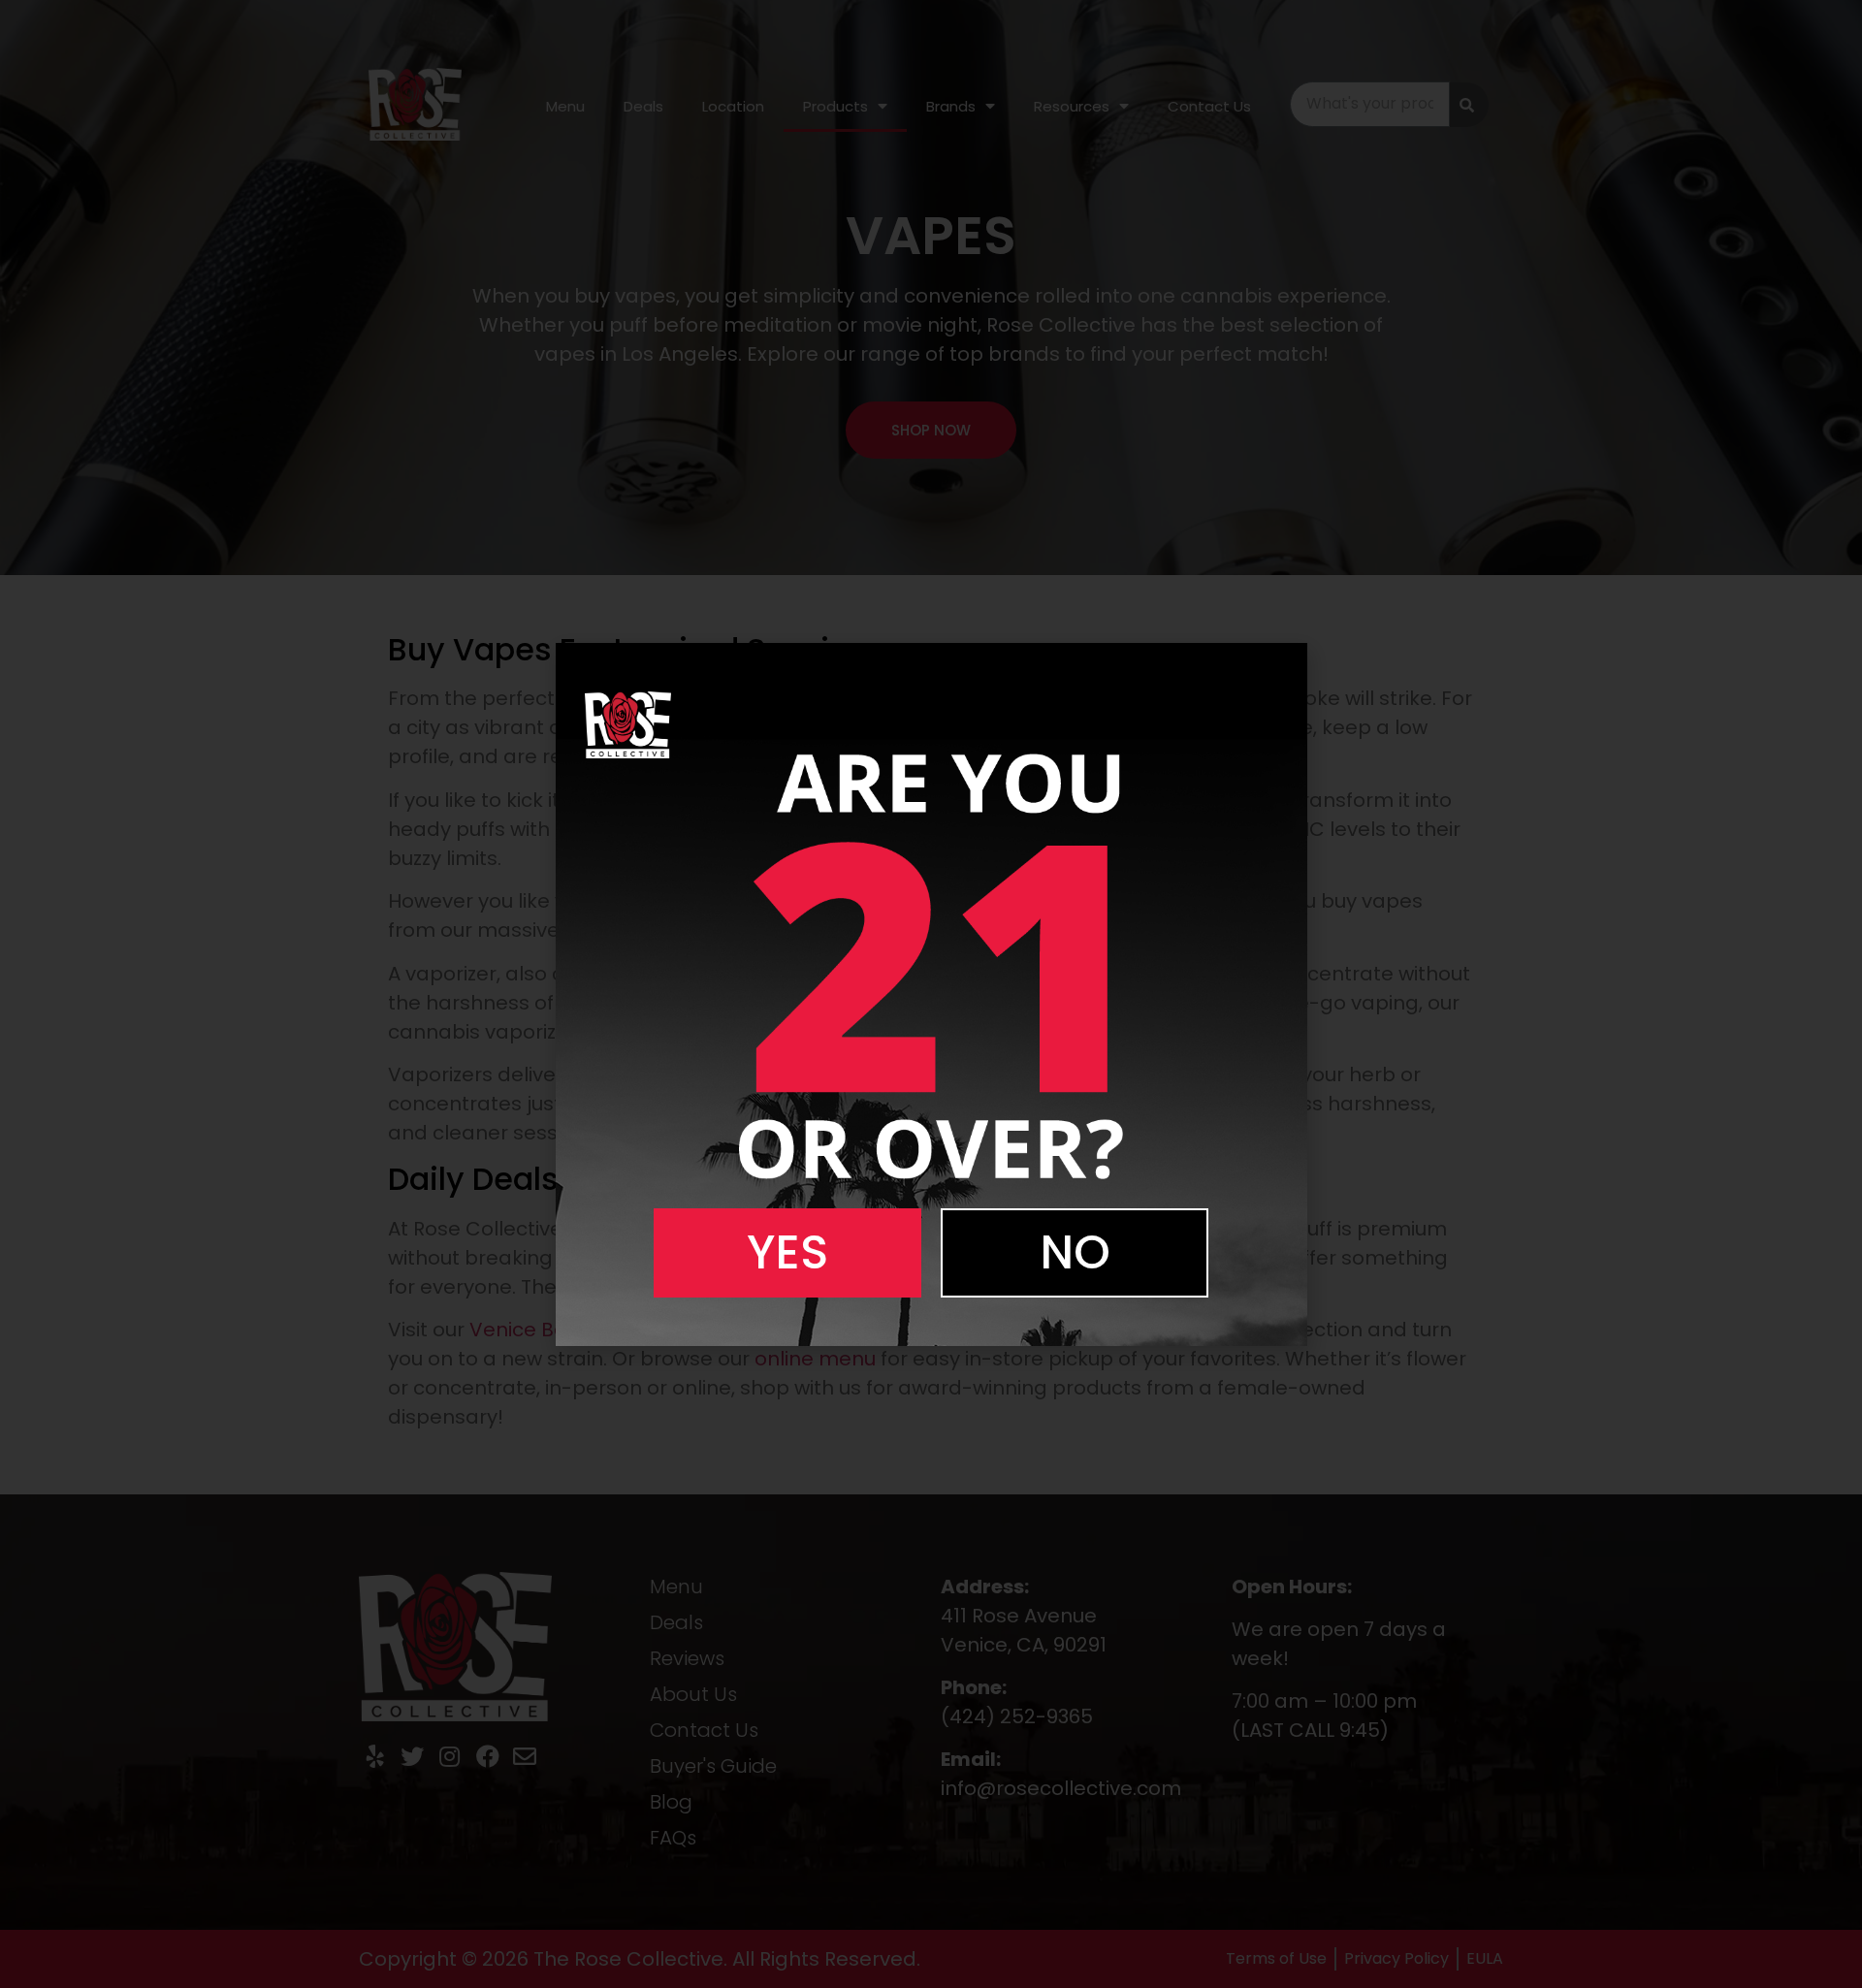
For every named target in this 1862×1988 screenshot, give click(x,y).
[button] (787, 1253)
